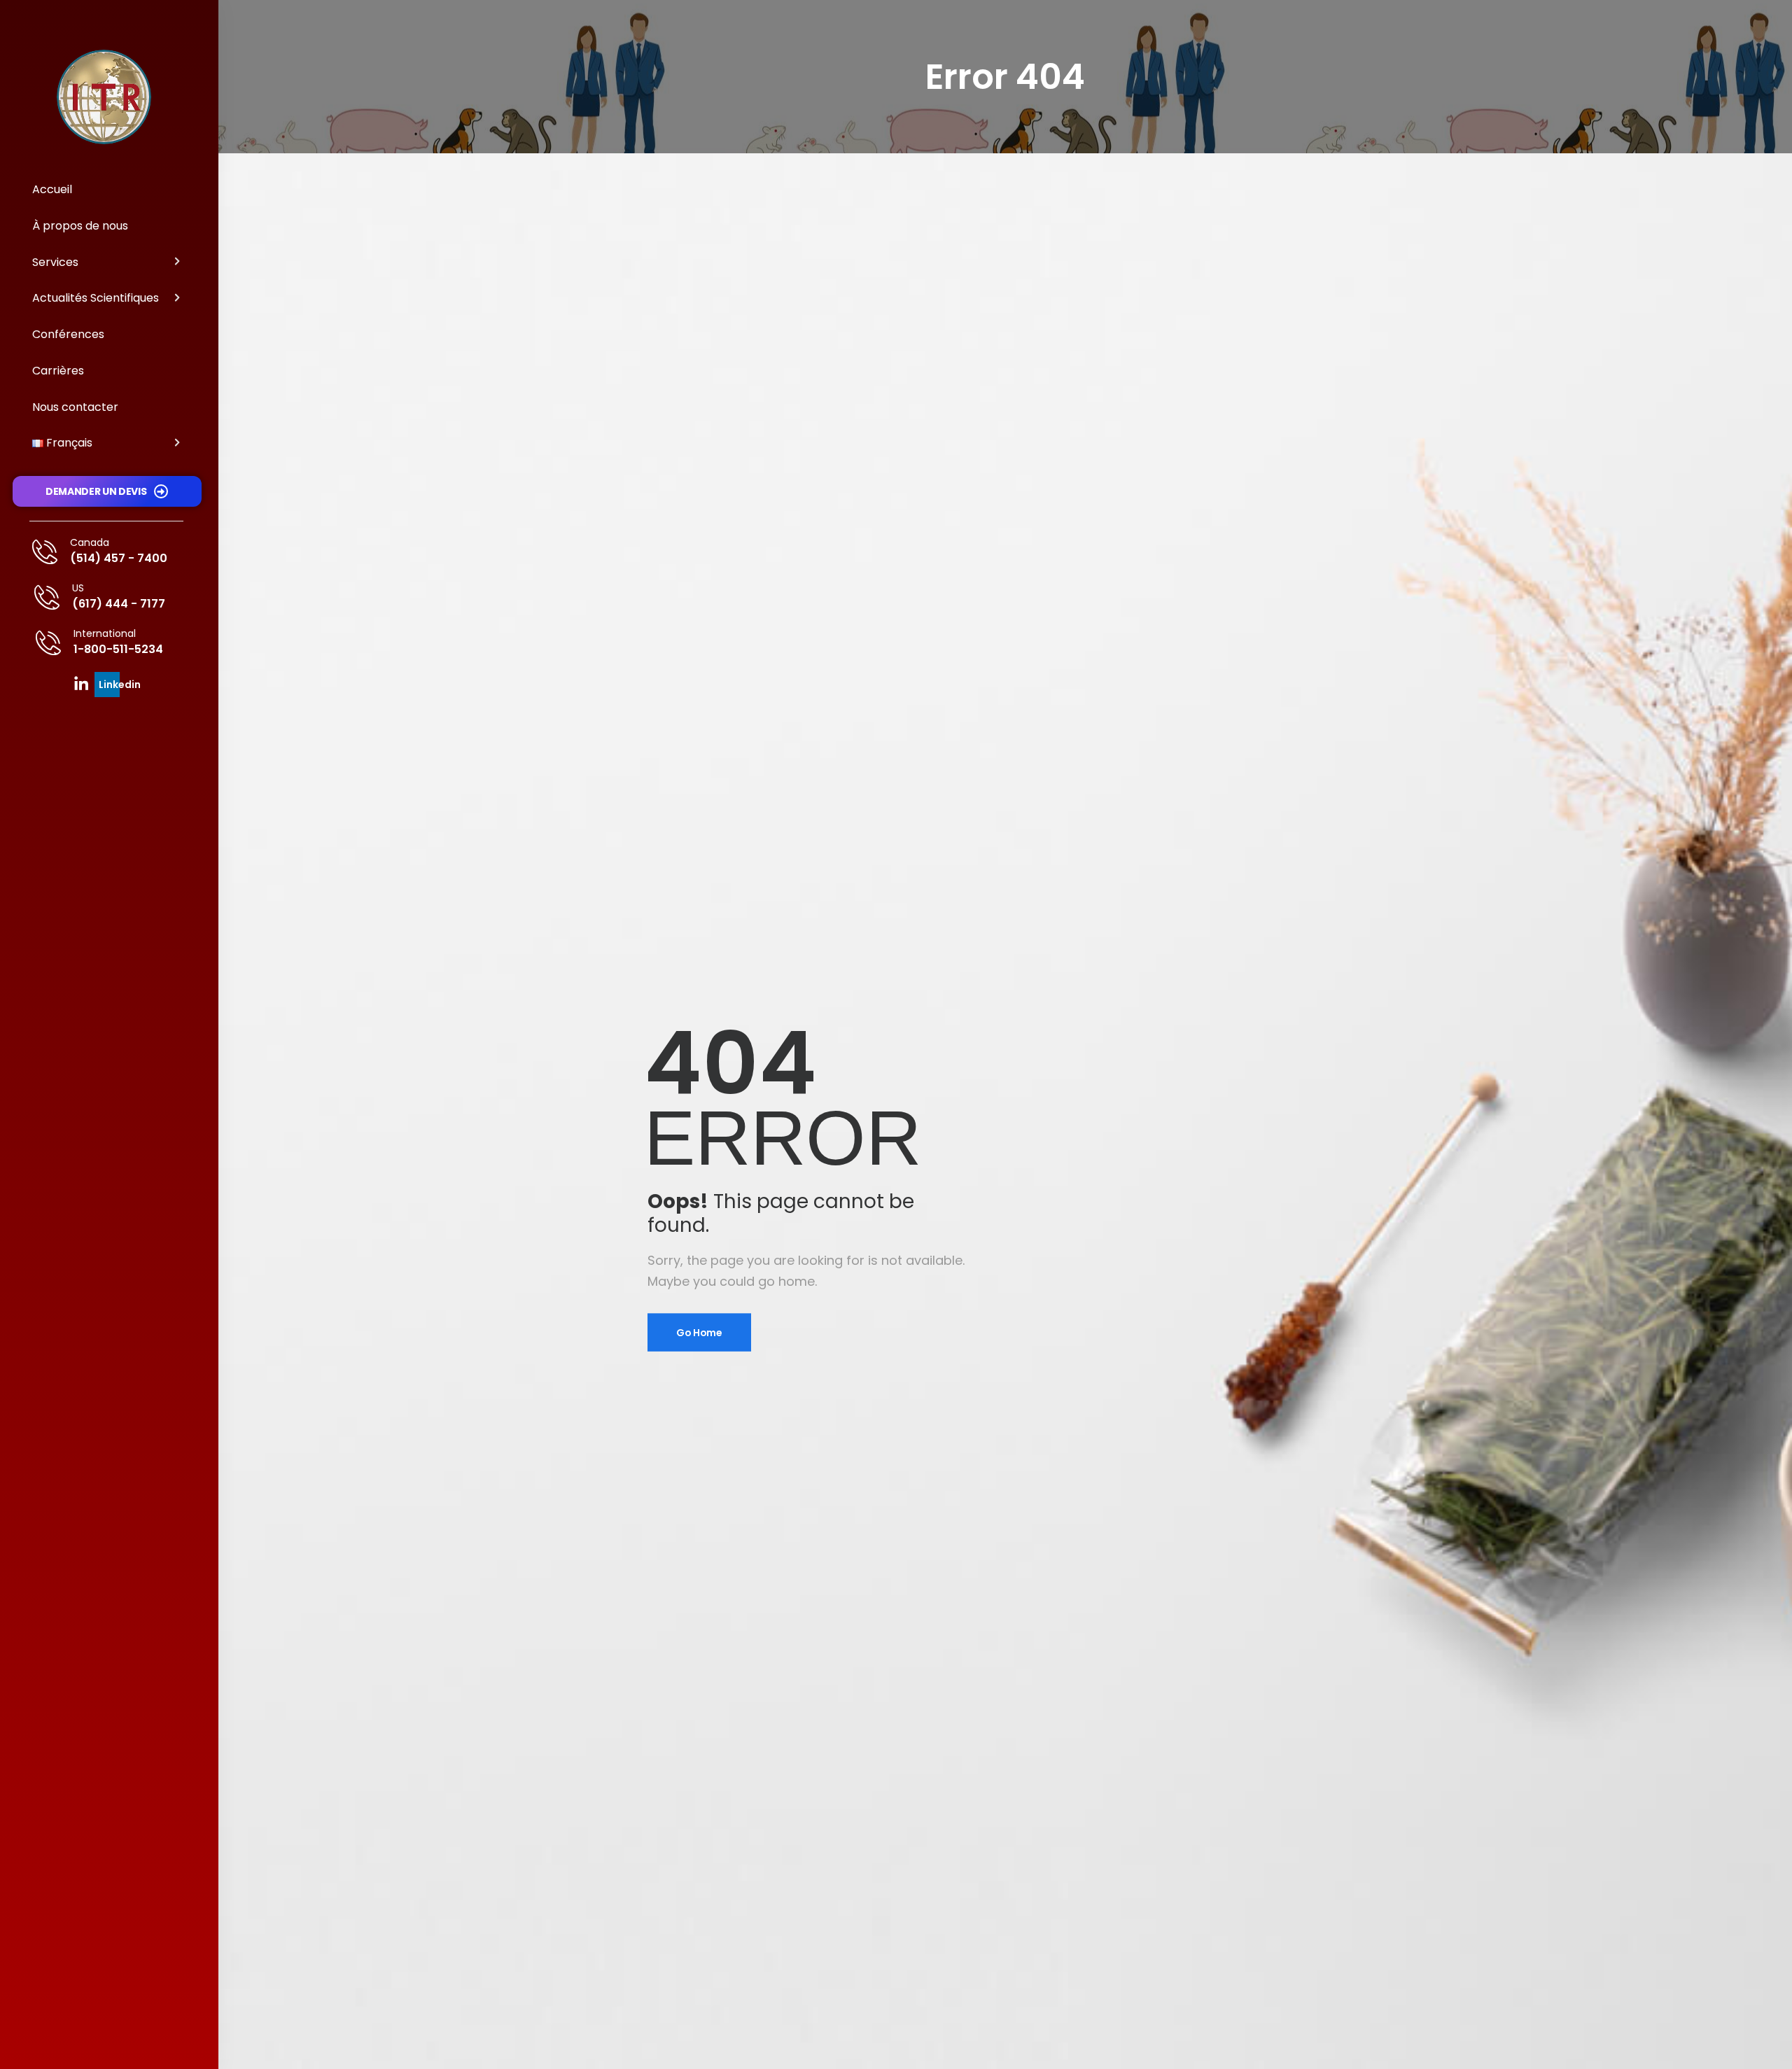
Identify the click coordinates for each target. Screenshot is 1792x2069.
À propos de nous (80, 226)
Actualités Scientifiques (96, 298)
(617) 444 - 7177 (119, 604)
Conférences (68, 334)
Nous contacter (75, 407)
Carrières (58, 371)
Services (55, 262)
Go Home (699, 1332)
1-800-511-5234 (118, 649)
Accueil (52, 189)
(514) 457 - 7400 (119, 558)
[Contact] (51, 552)
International (105, 633)
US (78, 588)
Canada (90, 542)
